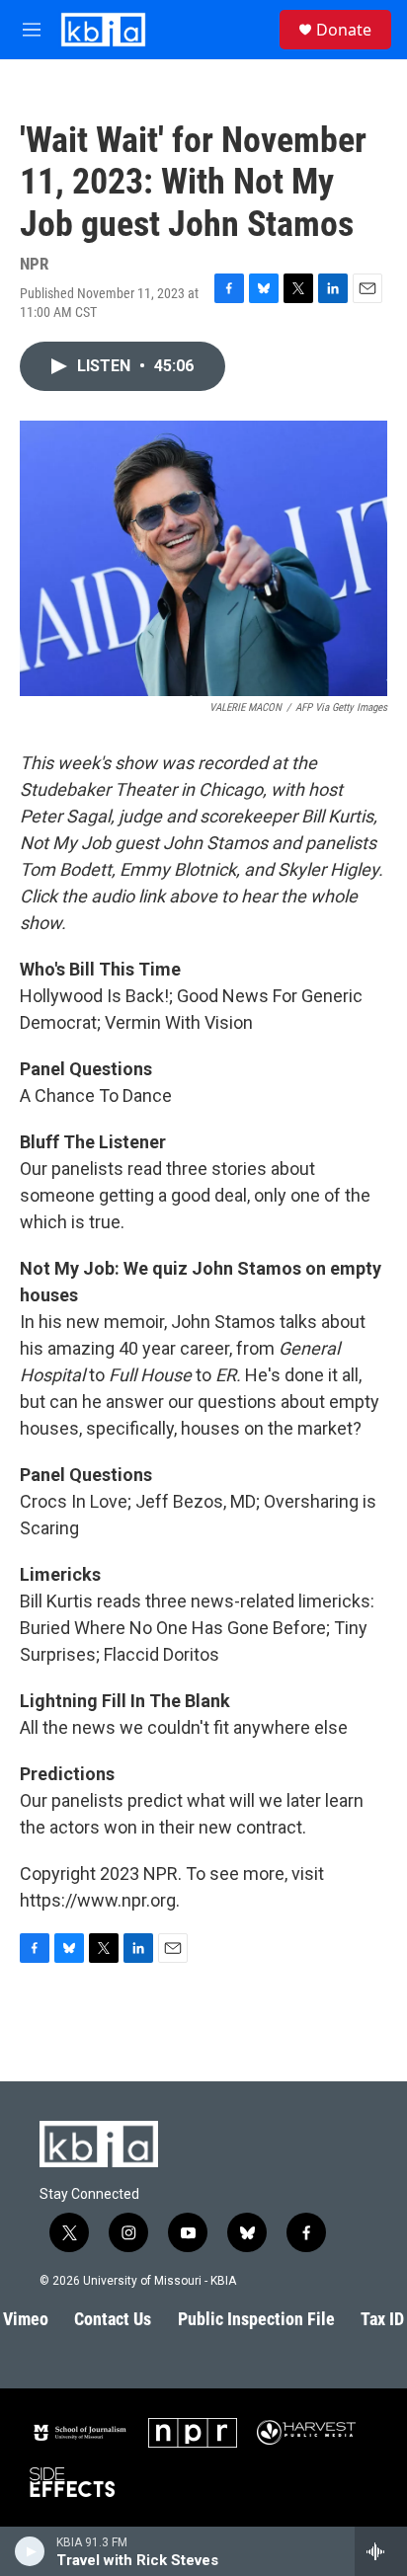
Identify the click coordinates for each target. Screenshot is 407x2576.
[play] (30, 2551)
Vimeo (26, 2319)
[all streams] (381, 2551)
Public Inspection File (256, 2319)
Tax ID (382, 2319)
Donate (344, 30)
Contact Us (113, 2319)
